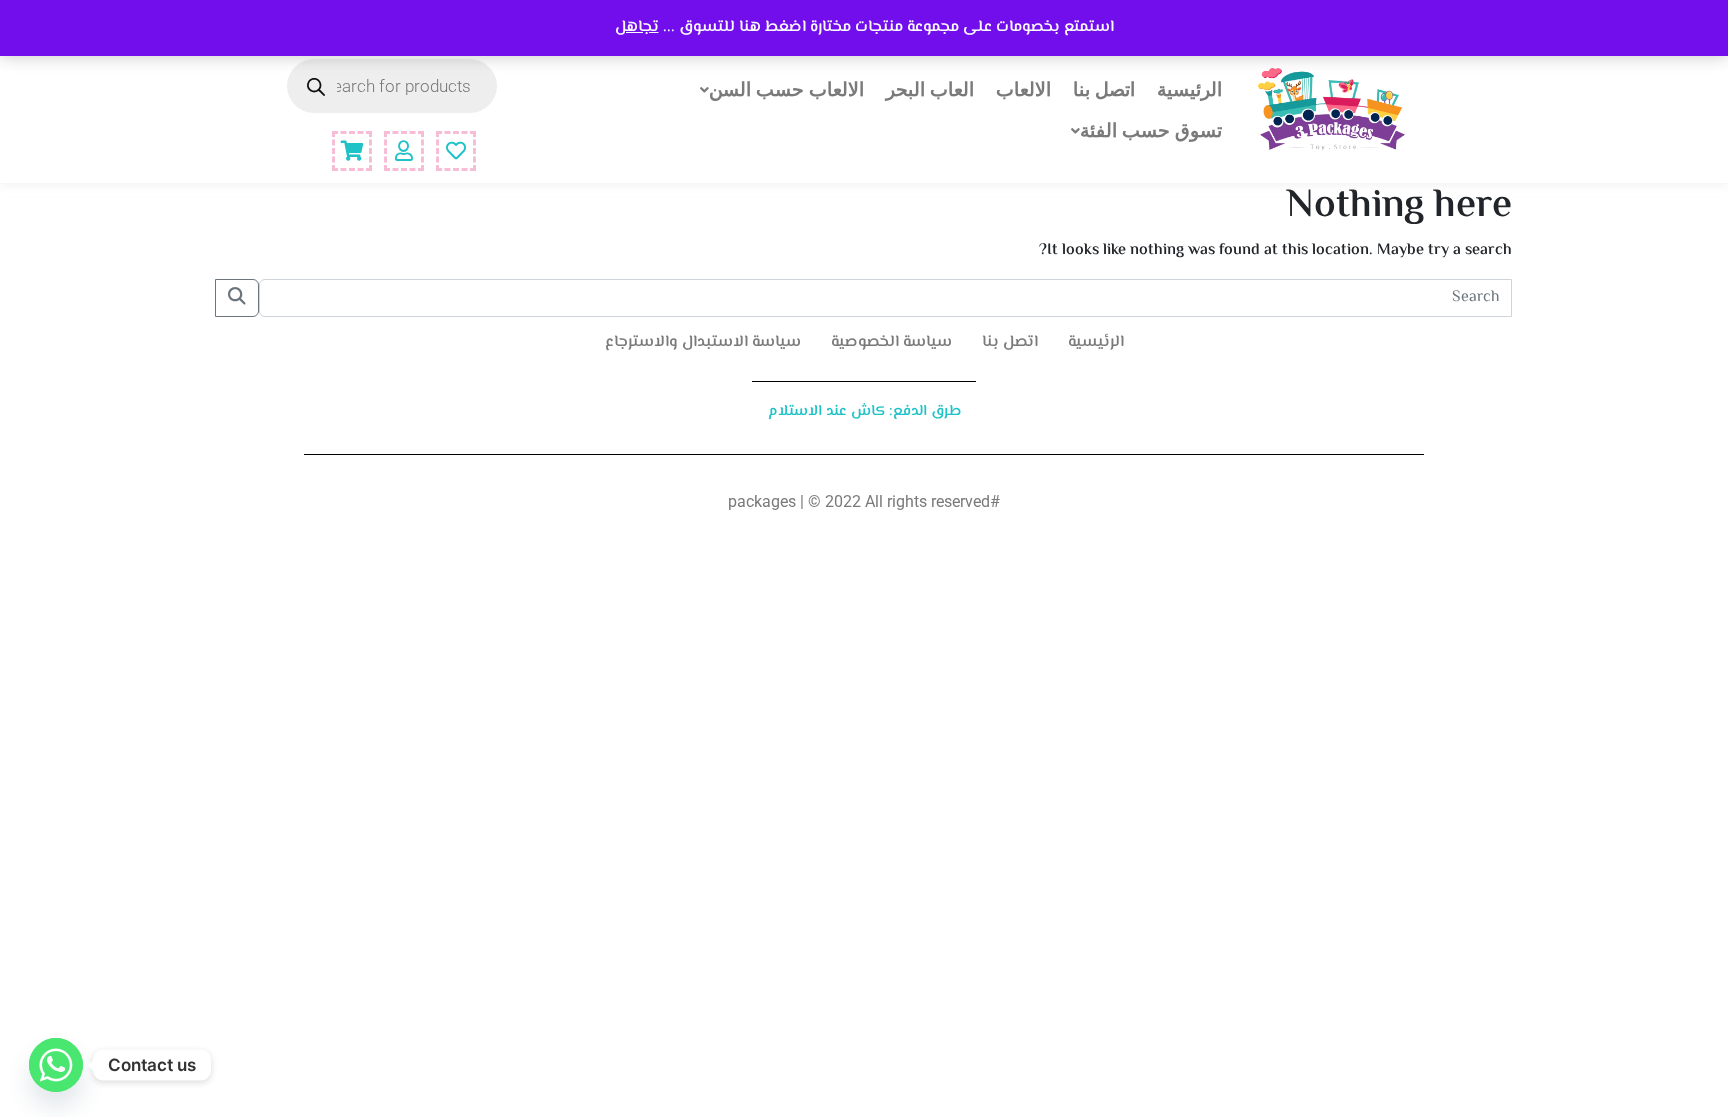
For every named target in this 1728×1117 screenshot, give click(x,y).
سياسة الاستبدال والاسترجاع (703, 342)
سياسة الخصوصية (891, 342)
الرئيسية (1189, 89)
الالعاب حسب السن (786, 89)
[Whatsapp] (56, 1065)
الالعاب (1023, 89)
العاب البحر (930, 89)
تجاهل (637, 27)
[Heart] (456, 151)
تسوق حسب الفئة (1151, 130)
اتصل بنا (1104, 89)
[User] (404, 151)
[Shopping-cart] (352, 151)
